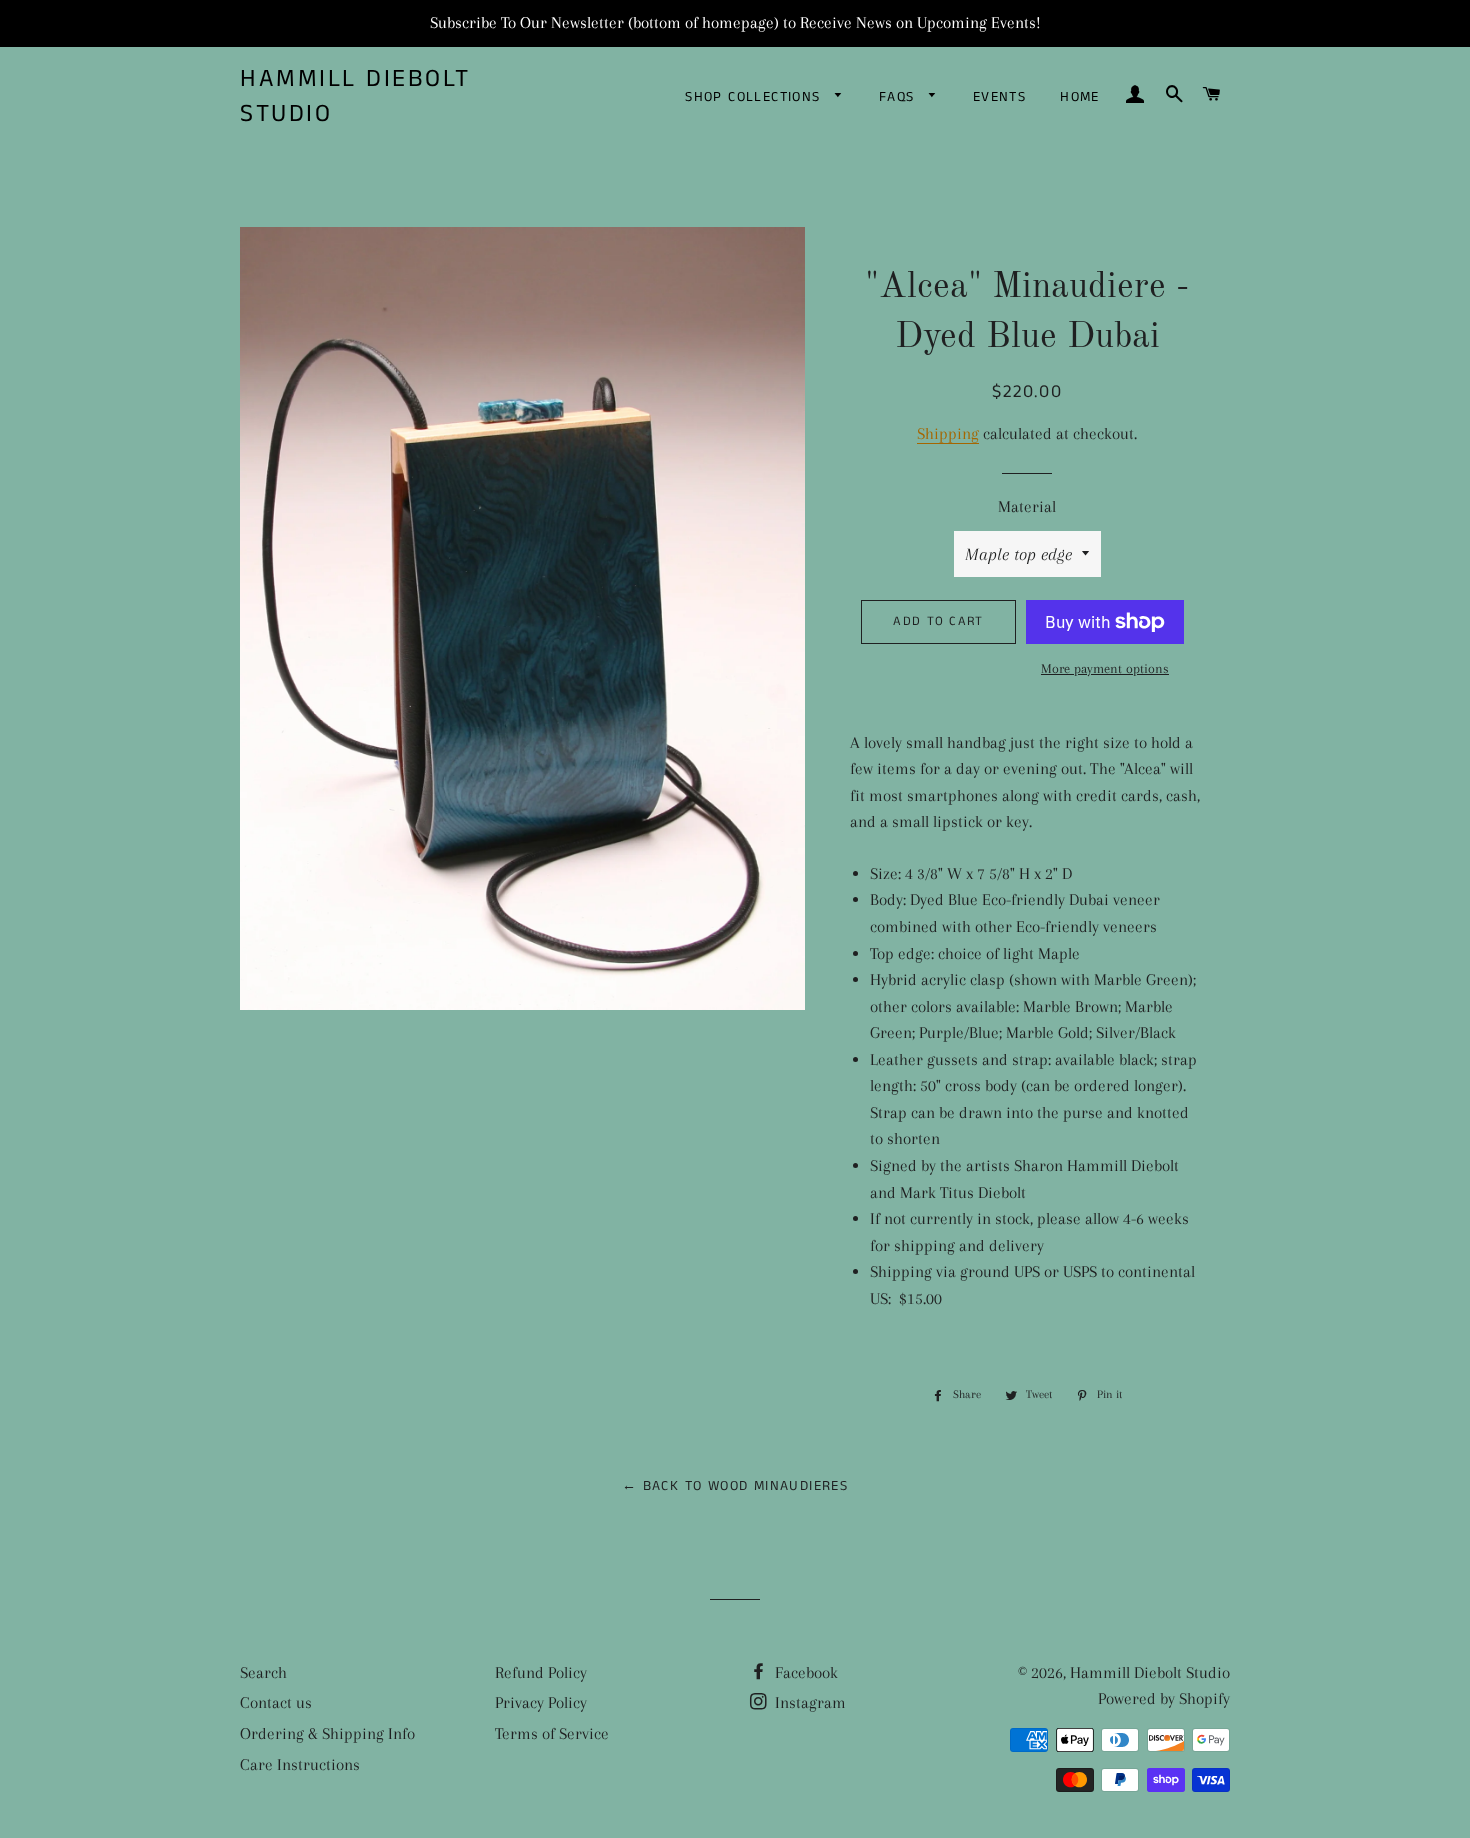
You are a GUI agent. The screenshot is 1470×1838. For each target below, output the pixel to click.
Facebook (804, 1672)
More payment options (1105, 668)
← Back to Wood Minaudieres (735, 1486)
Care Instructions (300, 1764)
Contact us (276, 1702)
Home (1080, 97)
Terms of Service (552, 1733)
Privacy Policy (541, 1702)
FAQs (899, 97)
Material (1027, 506)
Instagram (808, 1702)
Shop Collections (755, 97)
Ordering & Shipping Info (327, 1733)
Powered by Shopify (1164, 1698)
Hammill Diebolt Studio (355, 97)
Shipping (948, 433)
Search (263, 1672)
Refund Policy (541, 1672)
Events (999, 97)
